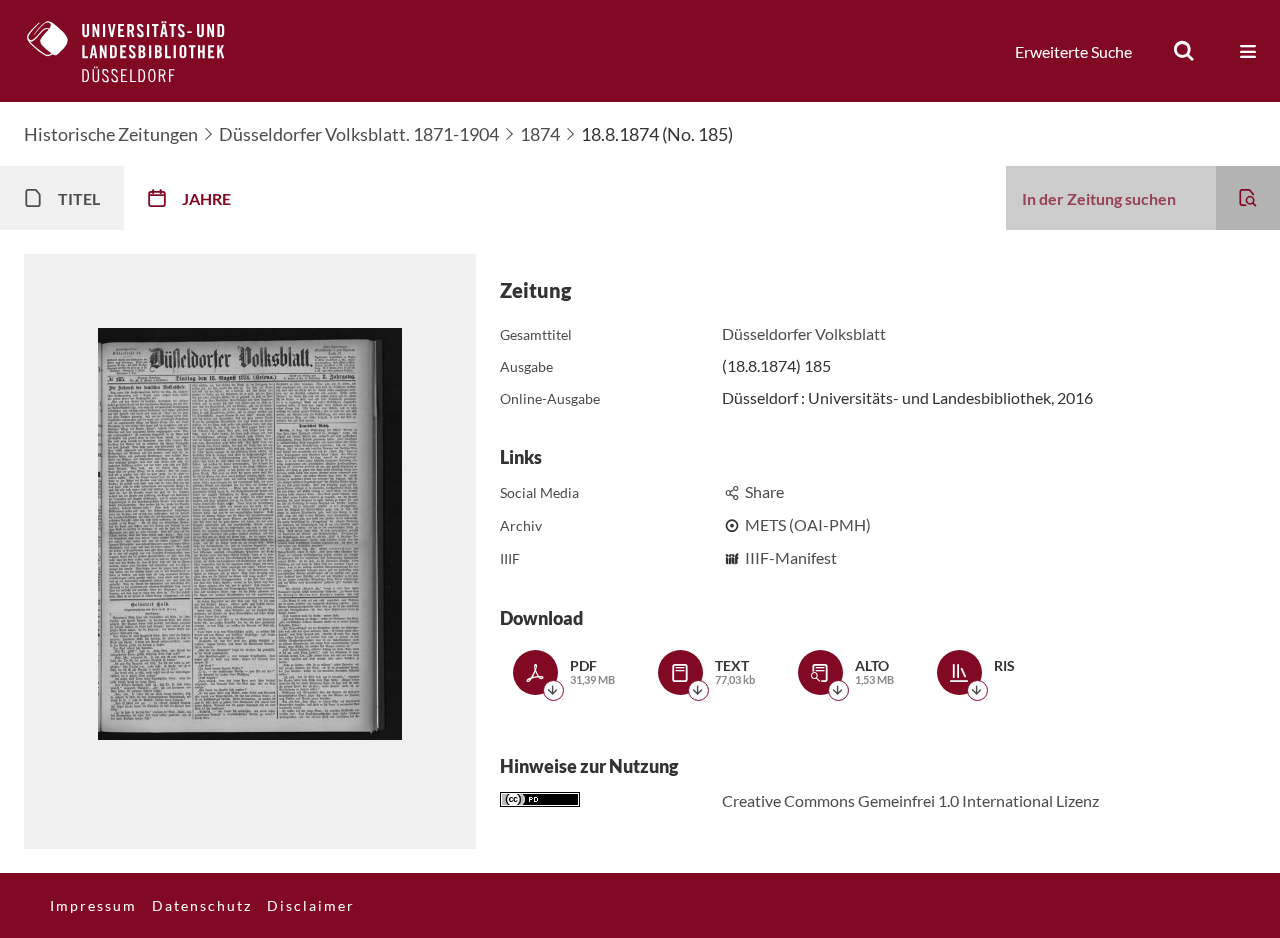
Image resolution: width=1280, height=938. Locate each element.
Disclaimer (311, 905)
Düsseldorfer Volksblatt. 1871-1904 (359, 134)
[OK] (1184, 51)
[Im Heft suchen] (1248, 198)
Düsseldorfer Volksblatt (804, 333)
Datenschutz (202, 905)
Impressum (93, 905)
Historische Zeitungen (111, 134)
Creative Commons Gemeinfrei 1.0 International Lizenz (910, 800)
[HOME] (141, 51)
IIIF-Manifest (791, 557)
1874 (540, 134)
